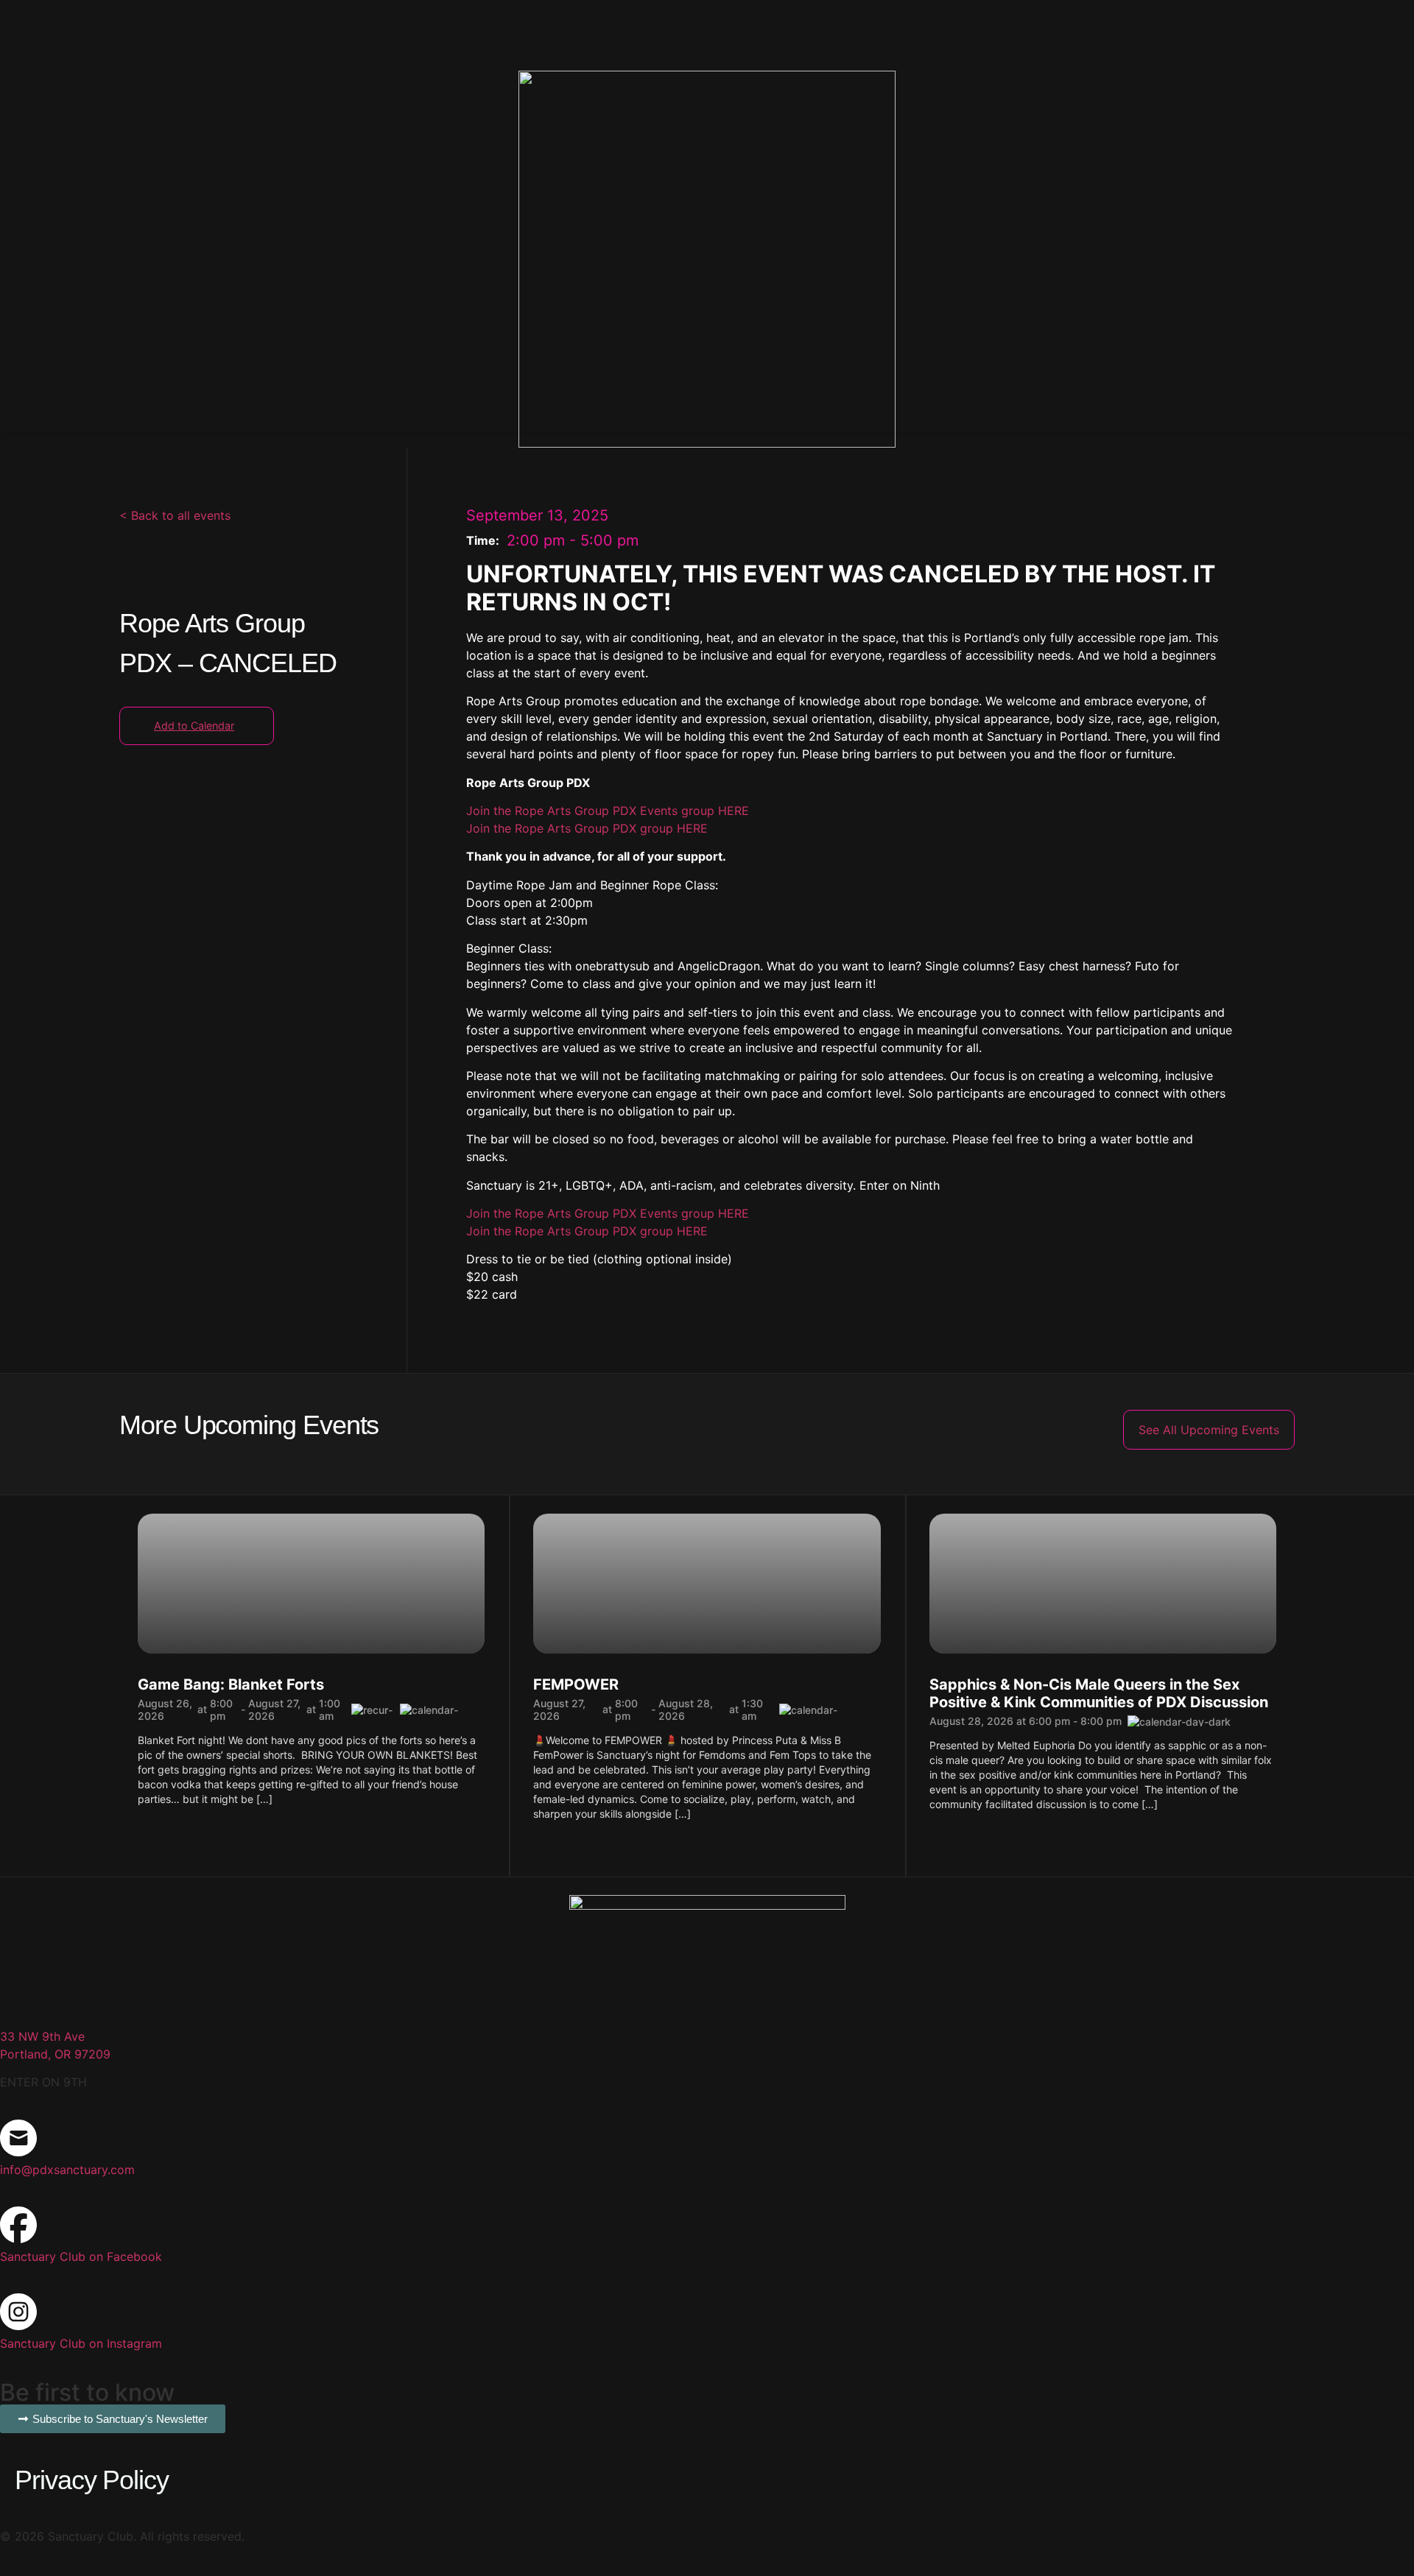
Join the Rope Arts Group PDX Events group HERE (608, 811)
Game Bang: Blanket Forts (231, 1684)
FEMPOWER (576, 1684)
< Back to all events (175, 515)
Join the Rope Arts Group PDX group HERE (587, 828)
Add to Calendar (194, 726)
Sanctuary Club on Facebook (81, 2256)
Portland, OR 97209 (55, 2054)
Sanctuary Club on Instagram (81, 2343)
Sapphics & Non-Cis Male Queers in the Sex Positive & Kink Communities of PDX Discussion (1099, 1693)
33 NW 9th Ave (42, 2036)
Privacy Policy (92, 2480)
